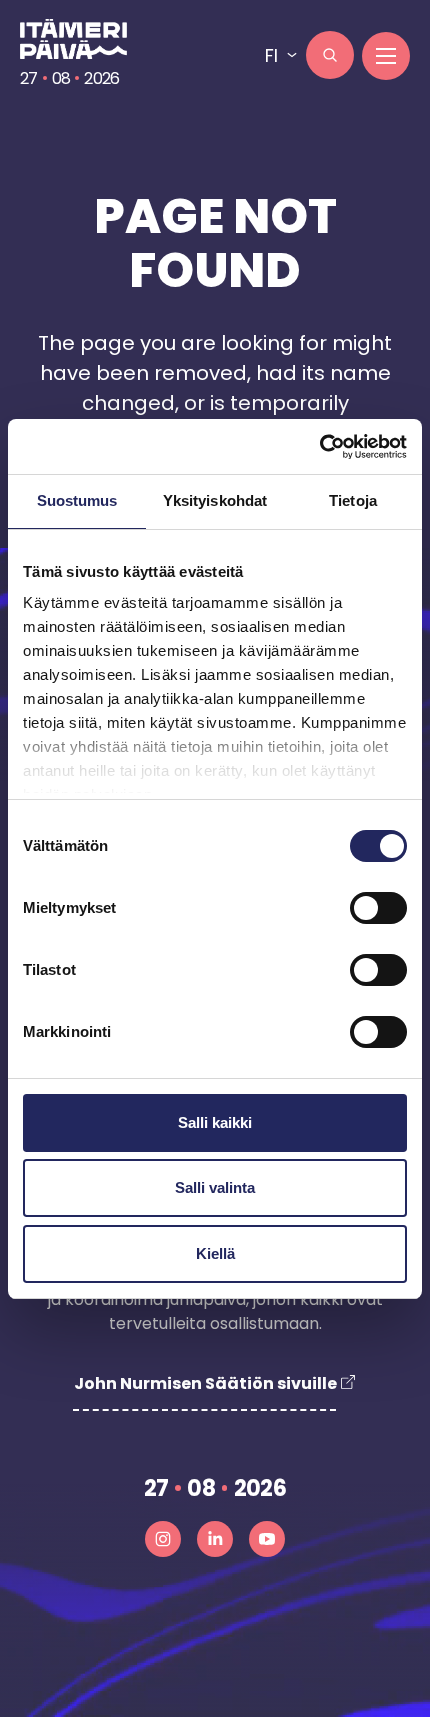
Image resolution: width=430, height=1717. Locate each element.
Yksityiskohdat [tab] (215, 500)
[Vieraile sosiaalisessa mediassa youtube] (267, 1539)
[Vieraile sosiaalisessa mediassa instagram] (163, 1539)
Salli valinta (215, 1187)
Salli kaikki (215, 1122)
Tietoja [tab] (353, 500)
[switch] (378, 908)
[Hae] (330, 55)
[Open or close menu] (386, 56)
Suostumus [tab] (77, 500)
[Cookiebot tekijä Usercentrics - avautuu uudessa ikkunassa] (319, 447)
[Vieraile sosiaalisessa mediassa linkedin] (215, 1539)
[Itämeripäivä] (82, 39)
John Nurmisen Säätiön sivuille (205, 1383)
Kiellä (215, 1253)
